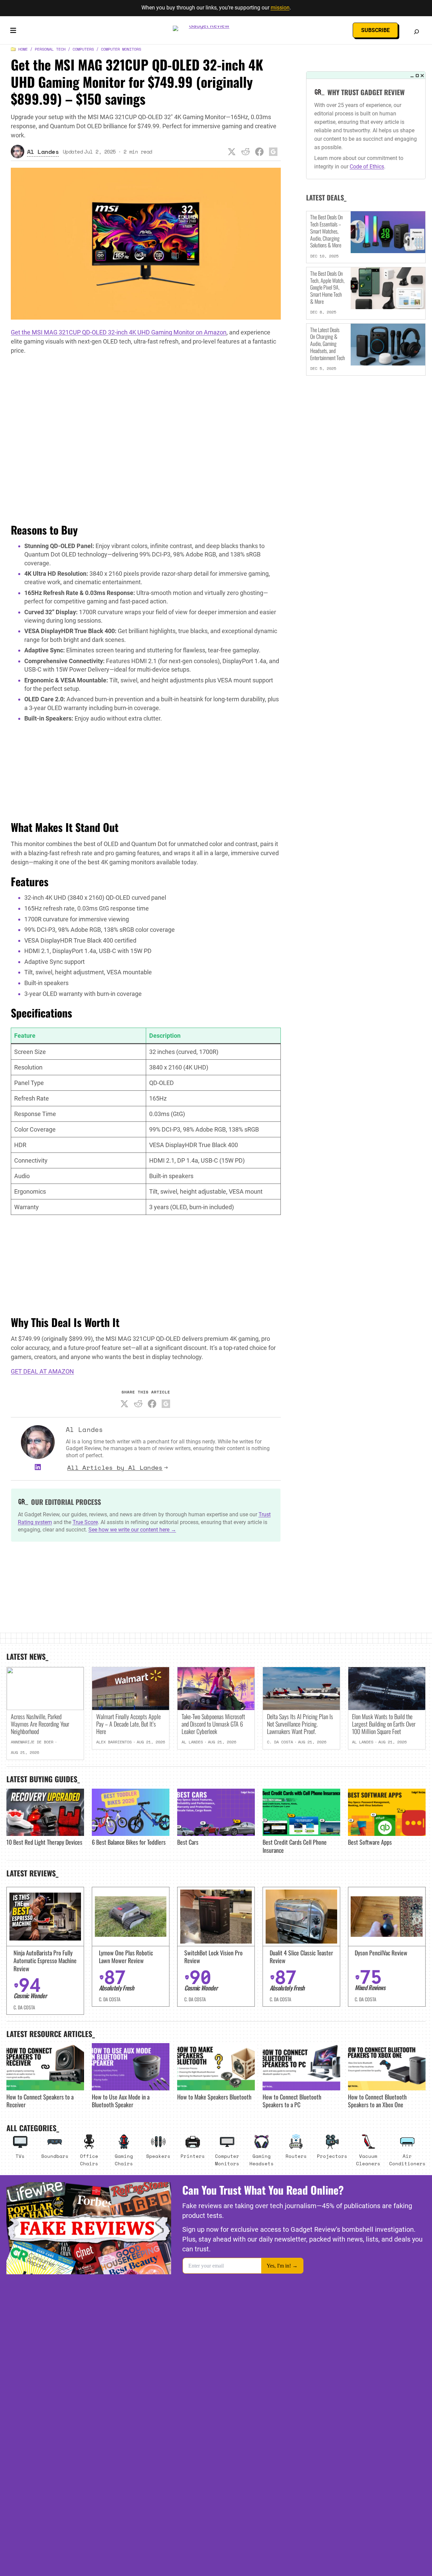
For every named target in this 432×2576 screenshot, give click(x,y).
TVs (20, 2156)
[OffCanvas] (13, 32)
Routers (296, 2156)
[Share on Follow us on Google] (273, 152)
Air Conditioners (407, 2160)
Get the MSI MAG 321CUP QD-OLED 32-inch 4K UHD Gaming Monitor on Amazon (119, 332)
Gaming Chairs (124, 2160)
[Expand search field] (416, 32)
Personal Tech (50, 49)
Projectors (332, 2156)
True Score (85, 1522)
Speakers (158, 2156)
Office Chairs (89, 2160)
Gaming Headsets (262, 2160)
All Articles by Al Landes (115, 1467)
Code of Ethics (367, 167)
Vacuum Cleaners (368, 2160)
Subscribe (375, 30)
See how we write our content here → (132, 1530)
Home (23, 49)
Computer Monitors (121, 49)
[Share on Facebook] (259, 152)
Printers (193, 2156)
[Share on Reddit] (245, 152)
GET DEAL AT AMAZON (42, 1371)
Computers (83, 49)
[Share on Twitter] (232, 152)
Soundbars (55, 2156)
